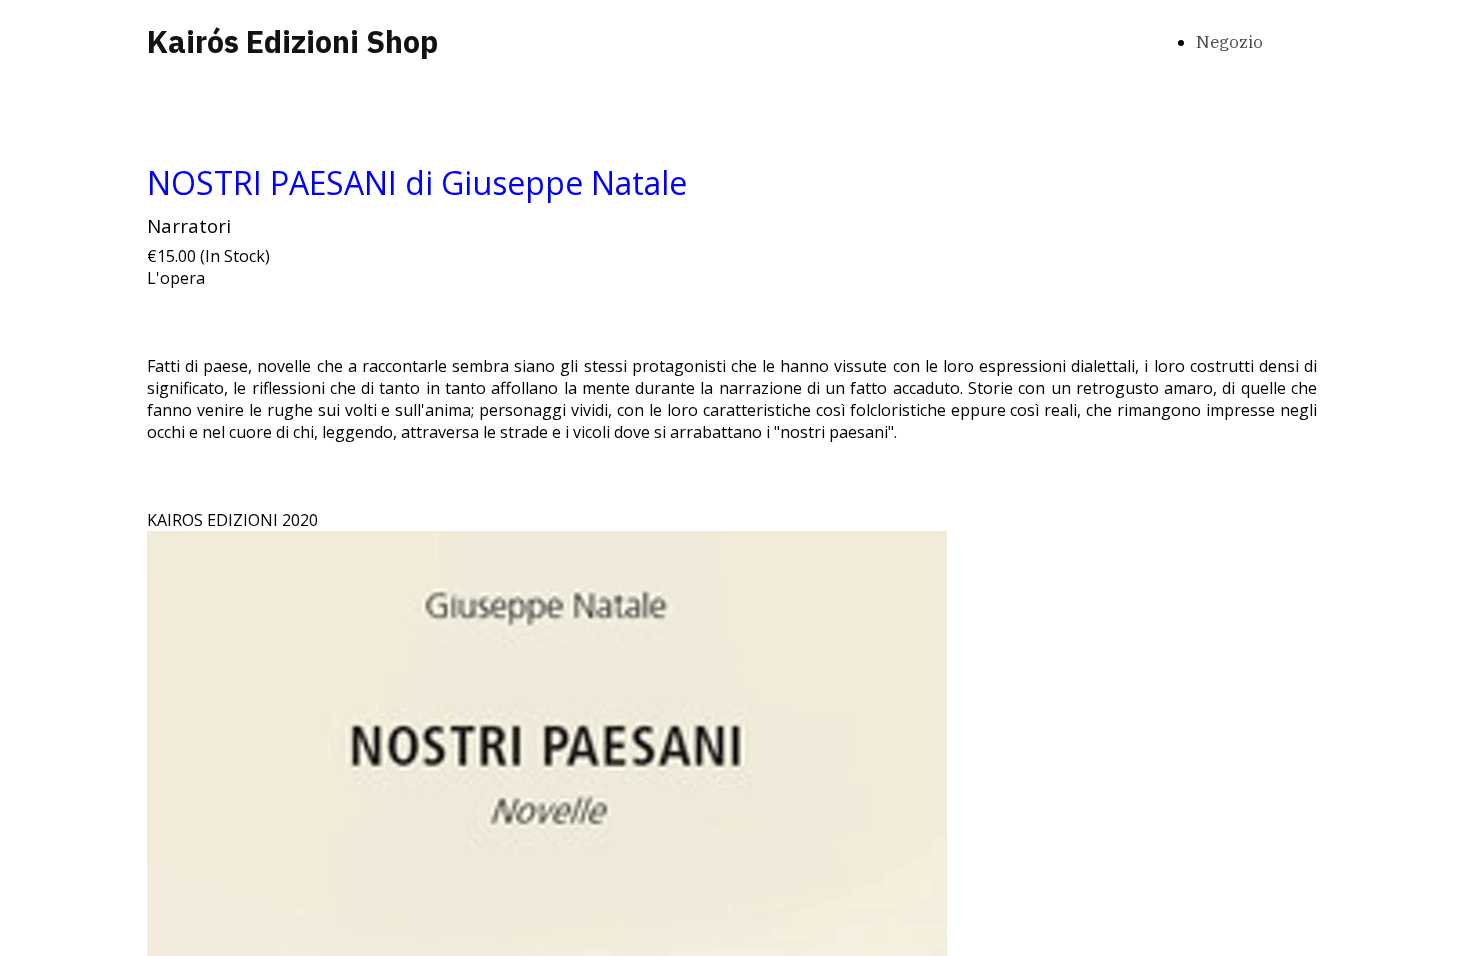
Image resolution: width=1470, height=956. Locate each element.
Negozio (1229, 42)
